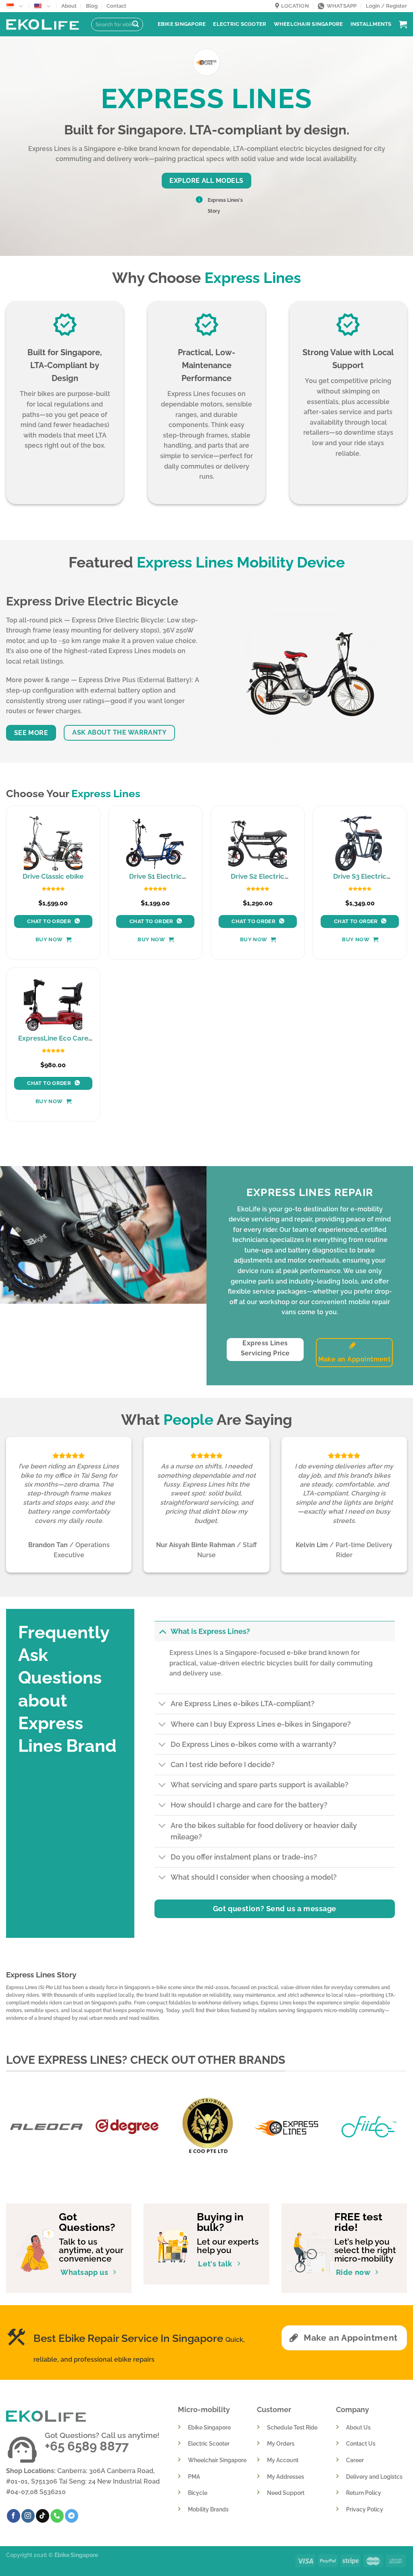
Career (355, 2460)
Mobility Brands (208, 2509)
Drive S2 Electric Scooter (258, 880)
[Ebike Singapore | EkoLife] (43, 24)
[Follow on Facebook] (14, 2516)
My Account (283, 2460)
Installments (371, 24)
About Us (358, 2427)
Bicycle (198, 2493)
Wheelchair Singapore (309, 24)
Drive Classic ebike (53, 876)
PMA (194, 2477)
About (69, 6)
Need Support (286, 2493)
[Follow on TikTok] (43, 2516)
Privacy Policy (365, 2509)
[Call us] (57, 2516)
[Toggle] (162, 1631)
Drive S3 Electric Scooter (360, 880)
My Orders (281, 2443)
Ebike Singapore (182, 24)
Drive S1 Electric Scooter (155, 880)
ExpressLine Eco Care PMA (53, 1042)
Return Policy (364, 2493)
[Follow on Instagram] (28, 2516)
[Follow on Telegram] (72, 2516)
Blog (92, 6)
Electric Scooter (240, 24)
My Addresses (286, 2477)
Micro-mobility (204, 2410)
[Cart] (403, 24)
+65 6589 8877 (87, 2446)
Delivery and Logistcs (374, 2477)
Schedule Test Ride (292, 2427)
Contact (116, 6)
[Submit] (136, 25)
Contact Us (361, 2443)
